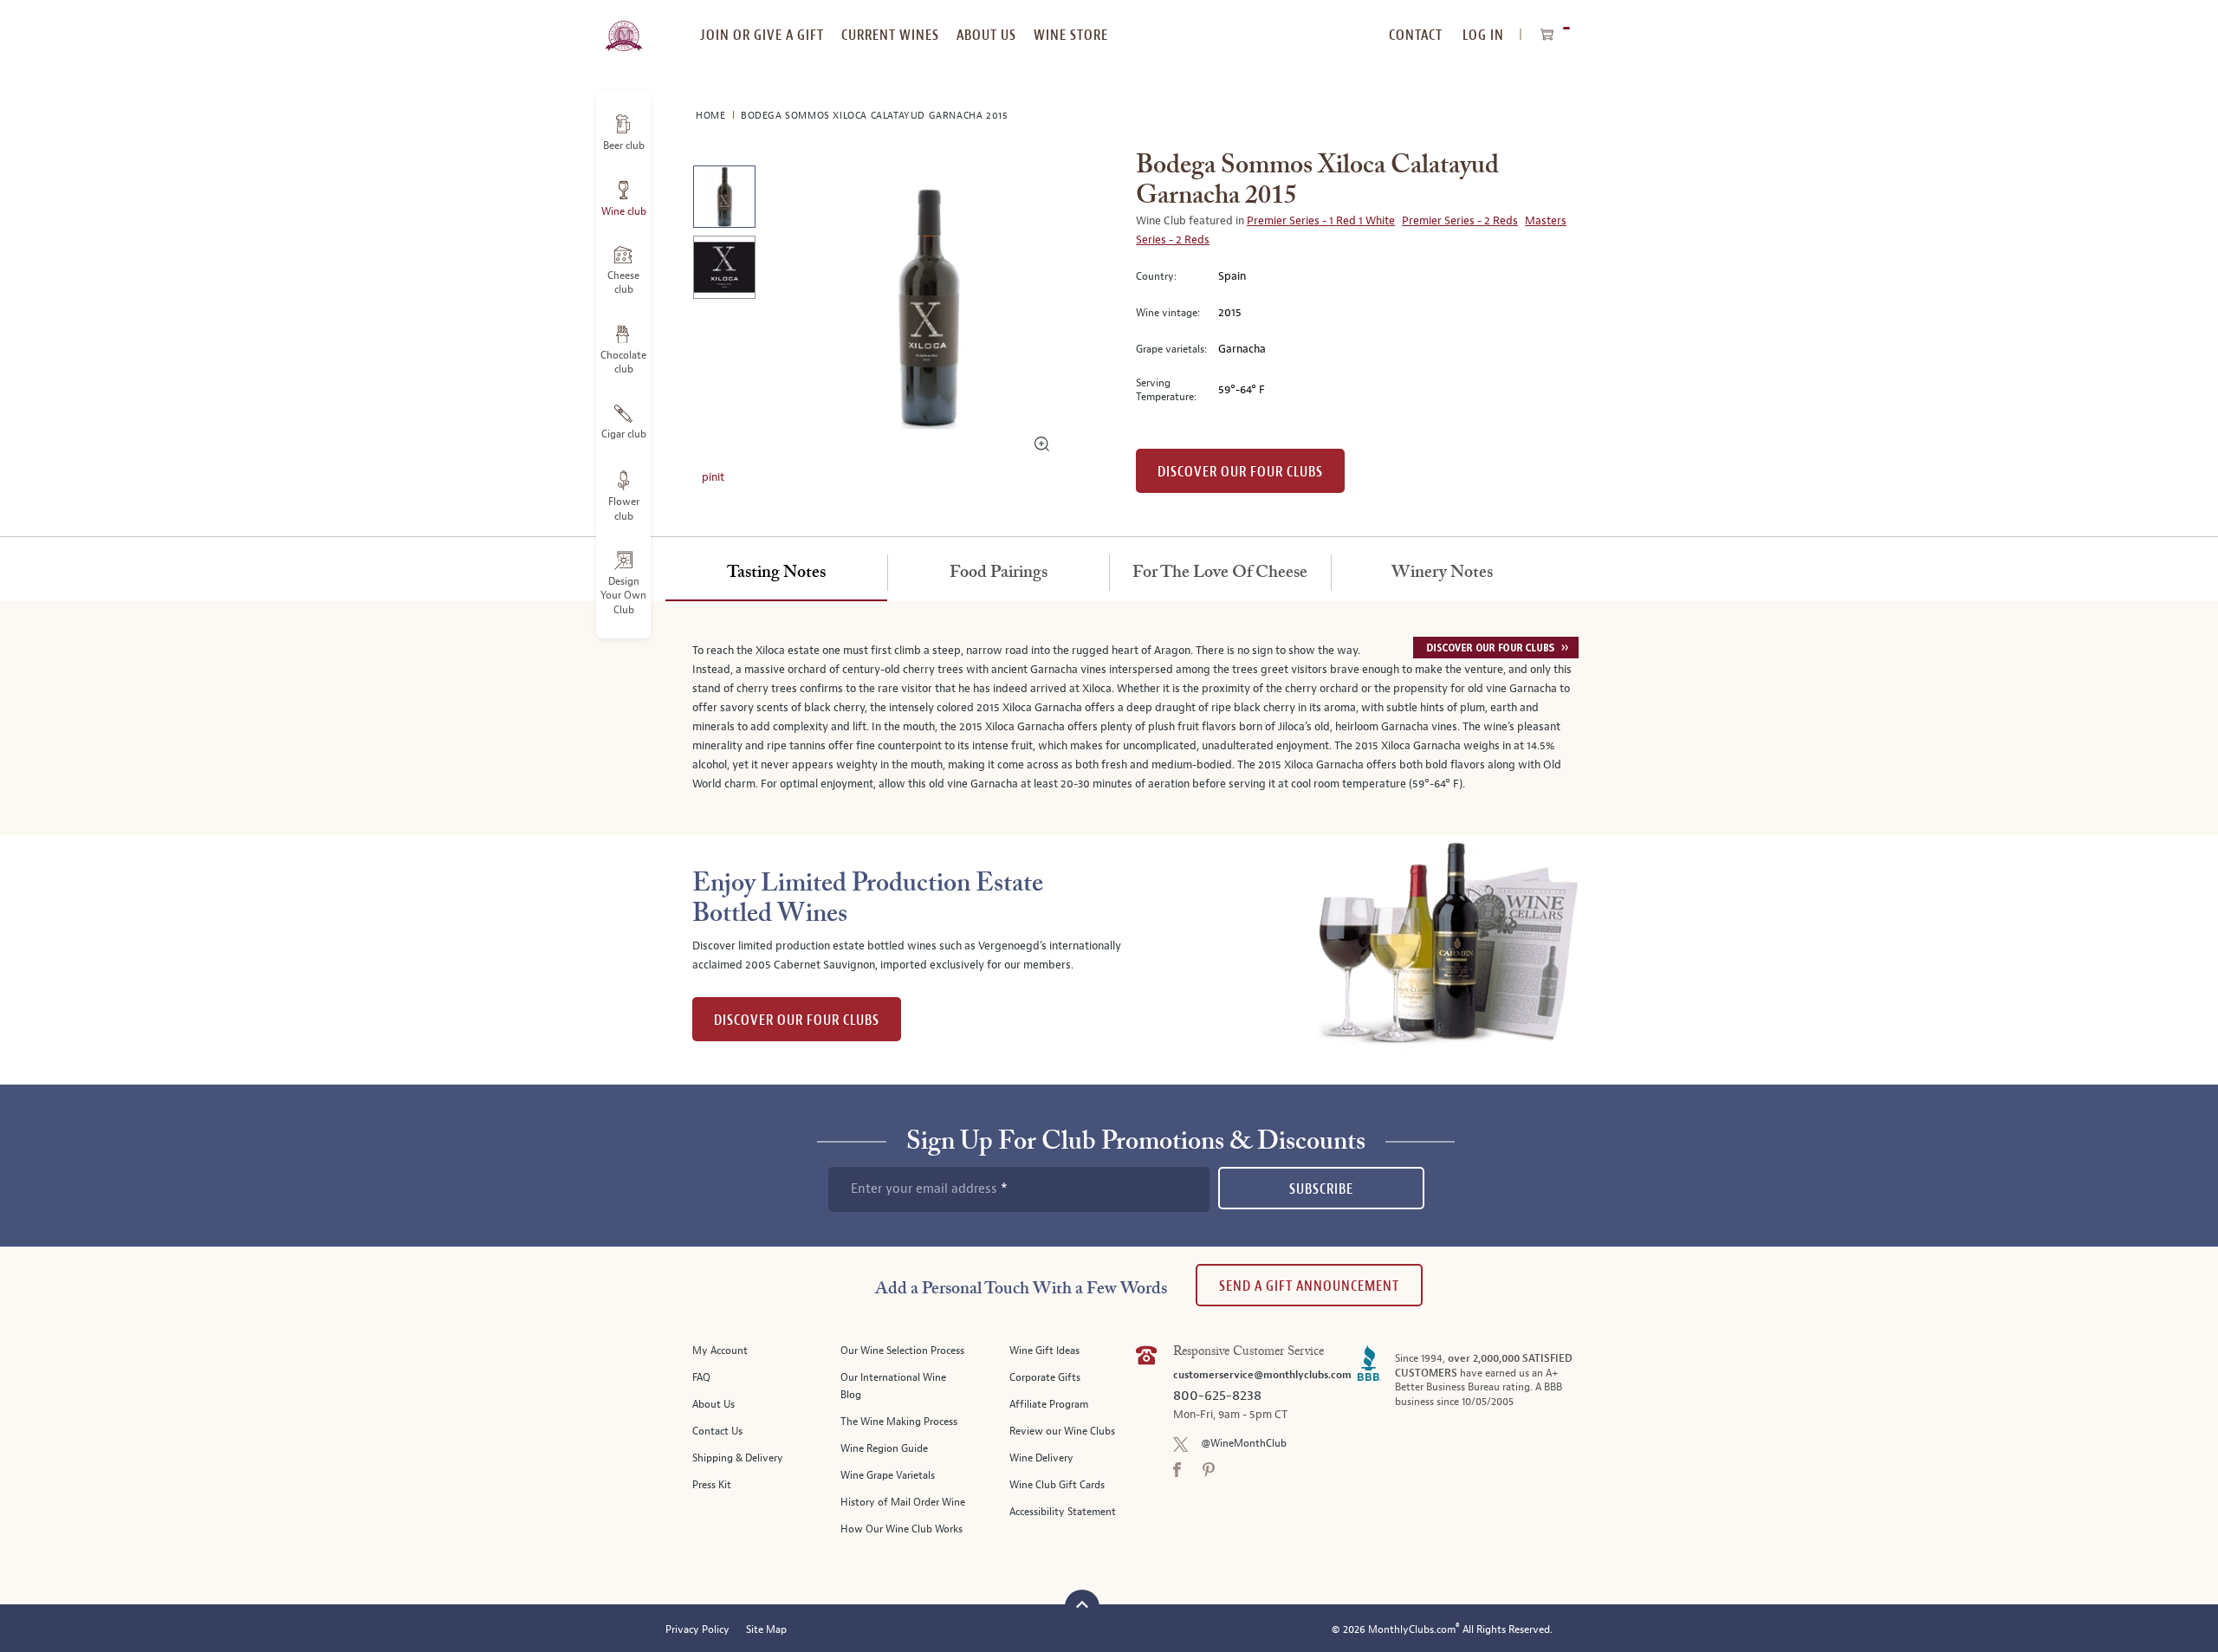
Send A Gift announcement (1309, 1286)
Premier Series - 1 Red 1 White (1321, 221)
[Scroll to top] (1082, 1605)
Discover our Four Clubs (1240, 472)
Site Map (766, 1630)
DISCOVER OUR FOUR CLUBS (797, 1020)
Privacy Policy (697, 1630)
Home (712, 116)
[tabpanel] (1109, 718)
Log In (1483, 35)
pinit (713, 477)
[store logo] (623, 26)
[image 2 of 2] (724, 270)
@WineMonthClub (1244, 1444)
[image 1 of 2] (724, 200)
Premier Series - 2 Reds (1460, 221)
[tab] (776, 573)
